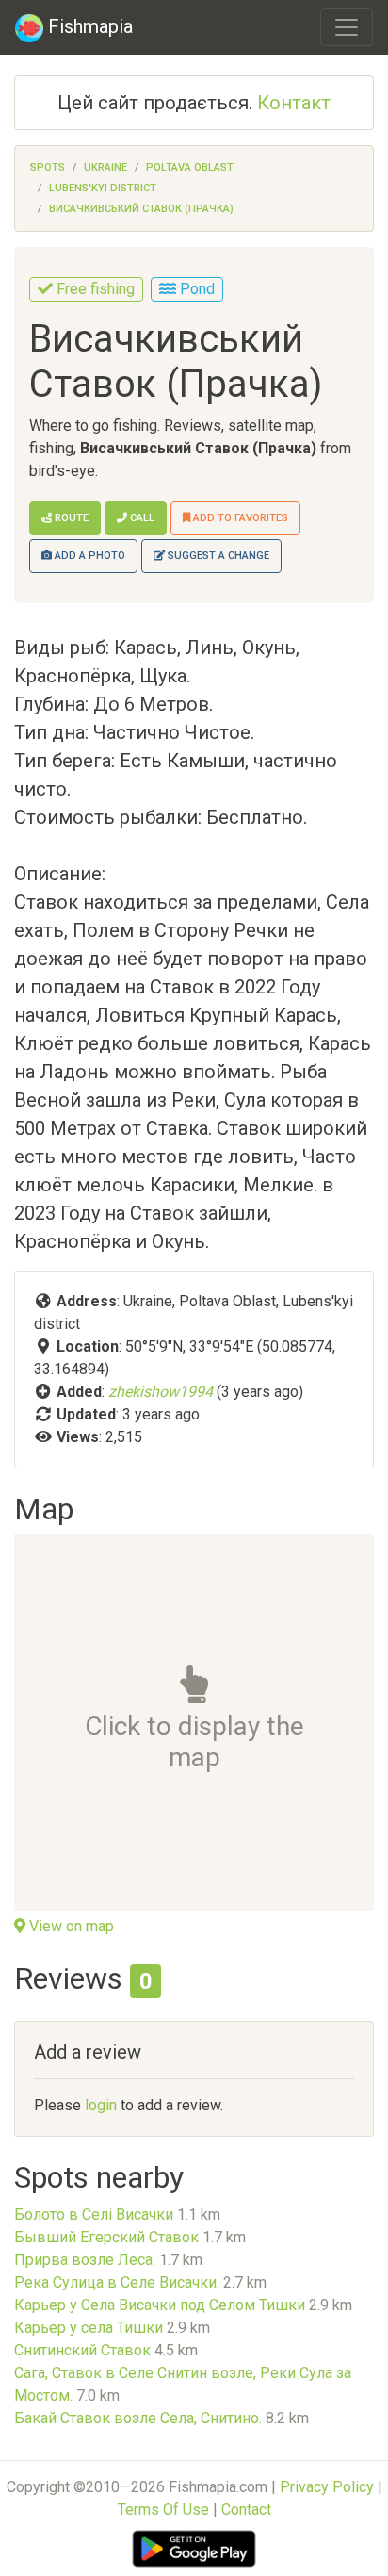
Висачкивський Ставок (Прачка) (141, 209)
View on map (70, 1926)
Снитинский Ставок (82, 2350)
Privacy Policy (327, 2487)
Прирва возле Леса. (85, 2260)
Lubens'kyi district (103, 188)
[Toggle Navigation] (347, 27)
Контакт (294, 103)
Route (70, 518)
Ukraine (105, 167)
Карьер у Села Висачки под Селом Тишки (160, 2305)
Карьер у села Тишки (89, 2328)
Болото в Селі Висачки (94, 2215)
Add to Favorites (239, 518)
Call (141, 518)
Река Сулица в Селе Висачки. (117, 2282)
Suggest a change (217, 556)
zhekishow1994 (161, 1392)
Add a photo (89, 556)
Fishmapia (88, 26)
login (101, 2105)
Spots (48, 167)
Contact (246, 2510)
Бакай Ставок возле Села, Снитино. (138, 2418)
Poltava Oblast (190, 167)
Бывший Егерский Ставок (106, 2237)
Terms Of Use (163, 2510)
